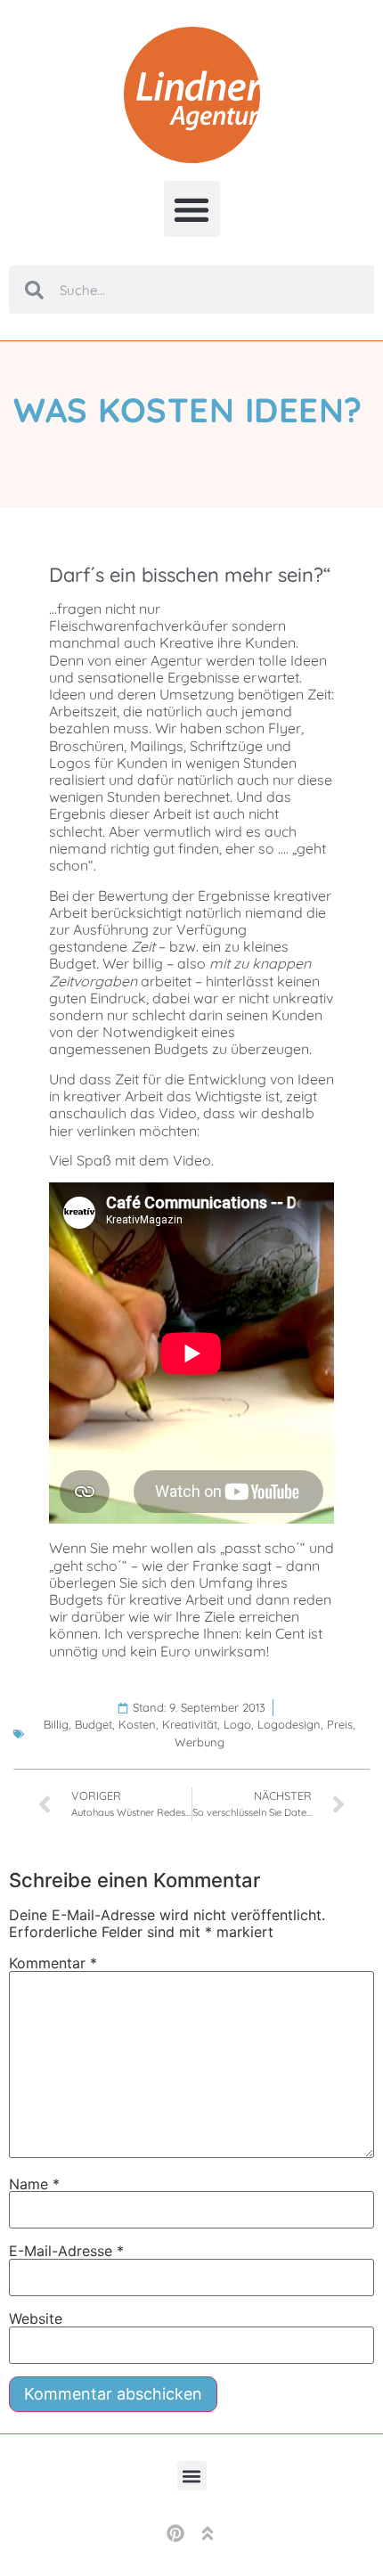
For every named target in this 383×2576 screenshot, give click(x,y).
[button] (192, 209)
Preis (340, 1724)
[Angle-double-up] (208, 2533)
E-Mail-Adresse (66, 2251)
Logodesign (289, 1724)
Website (36, 2318)
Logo (237, 1724)
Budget (94, 1724)
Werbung (200, 1742)
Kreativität (190, 1724)
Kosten (137, 1724)
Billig (56, 1724)
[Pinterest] (175, 2533)
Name (34, 2184)
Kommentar (53, 1963)
